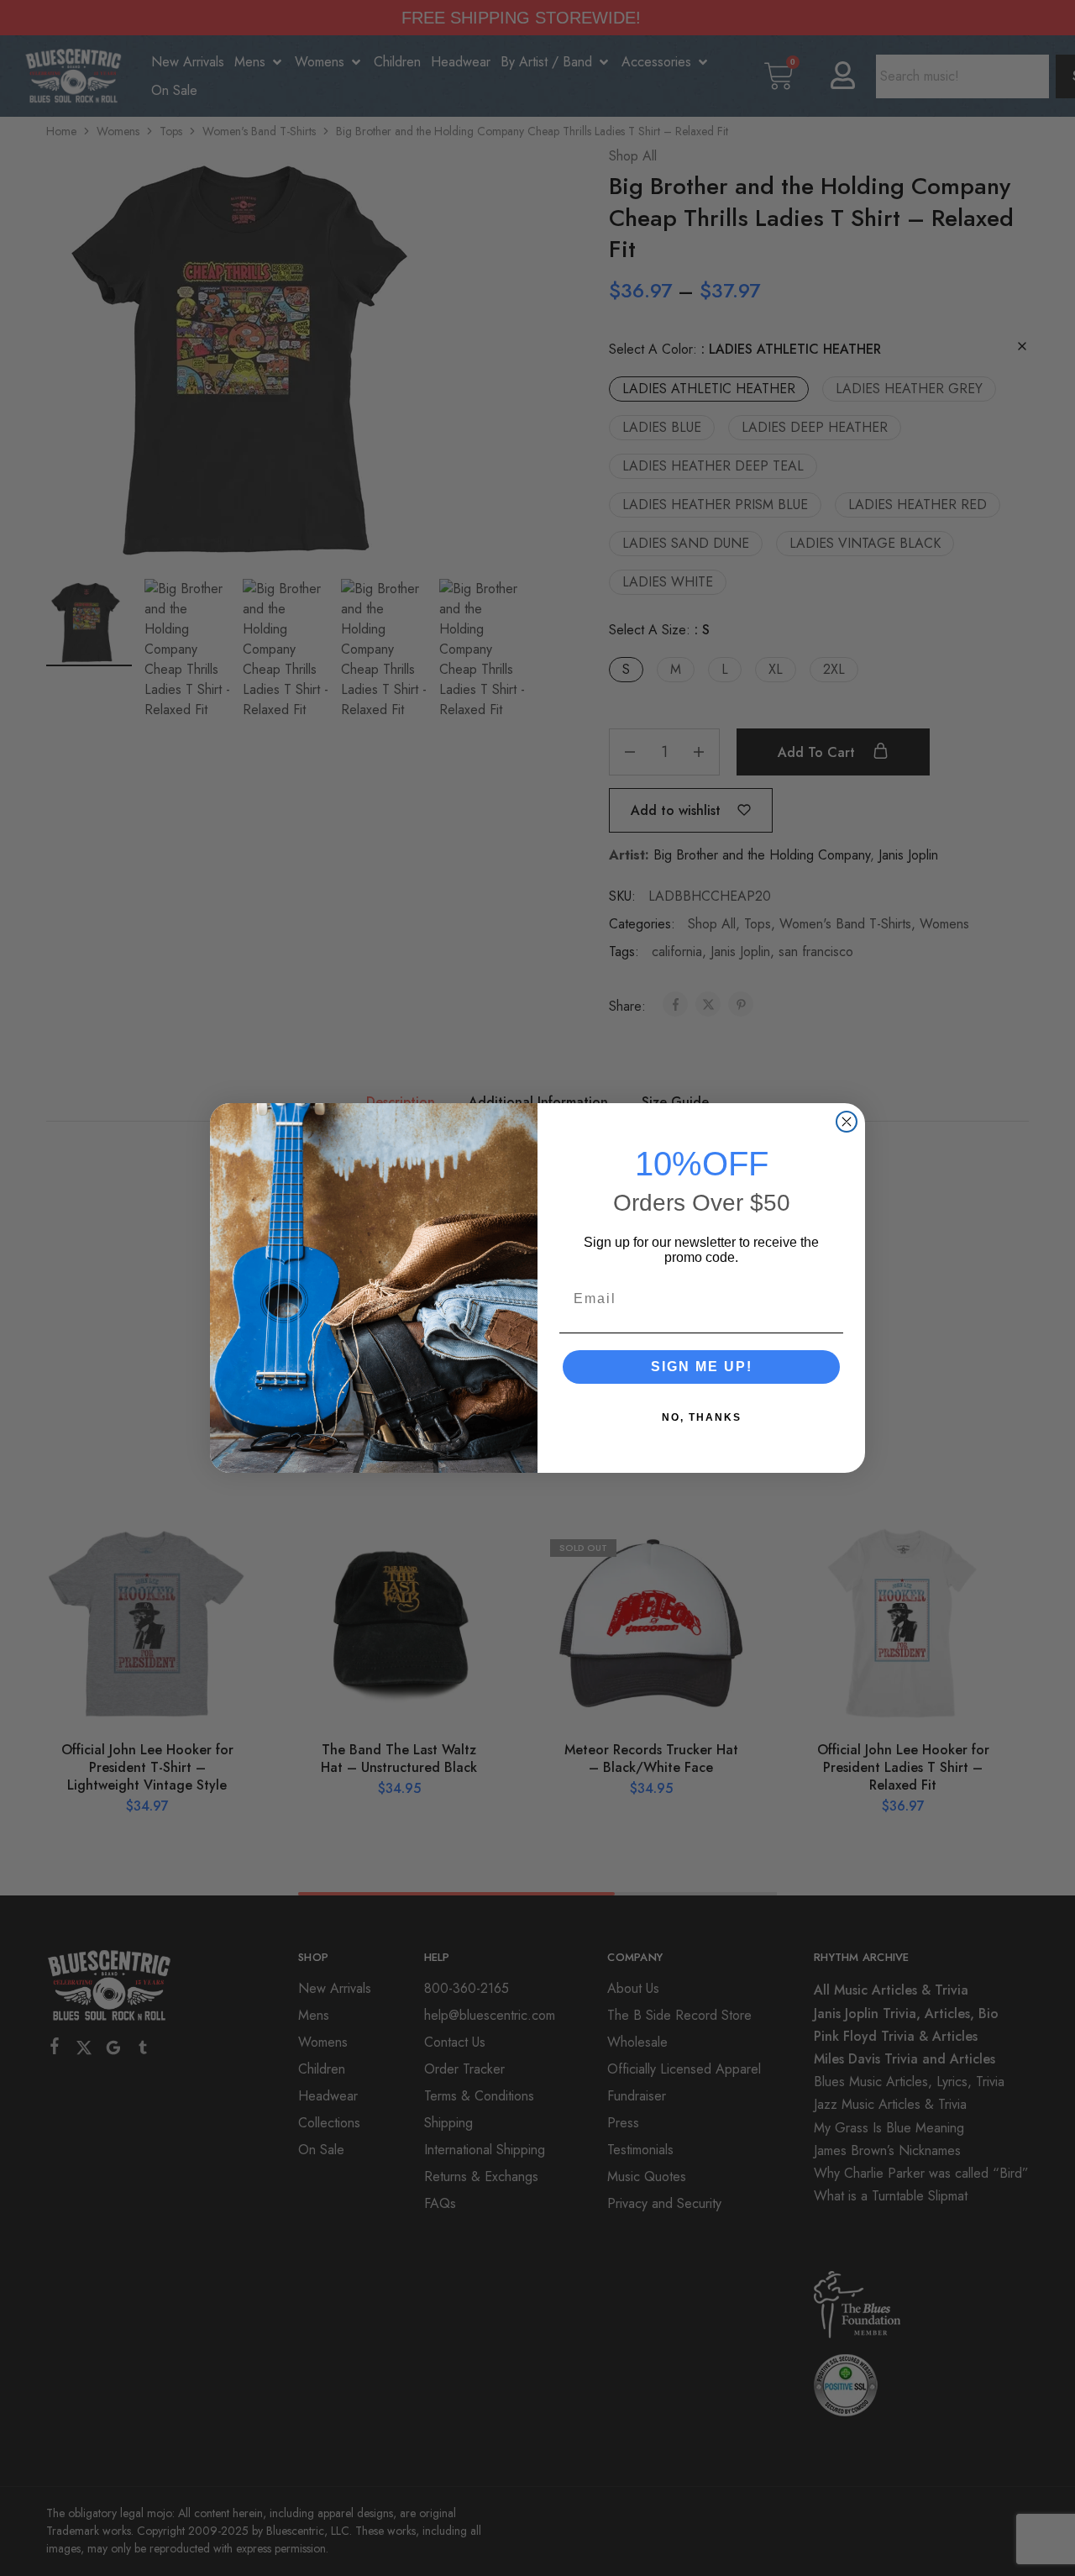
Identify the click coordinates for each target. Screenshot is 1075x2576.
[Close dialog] (847, 1122)
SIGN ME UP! (702, 1367)
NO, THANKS (702, 1417)
